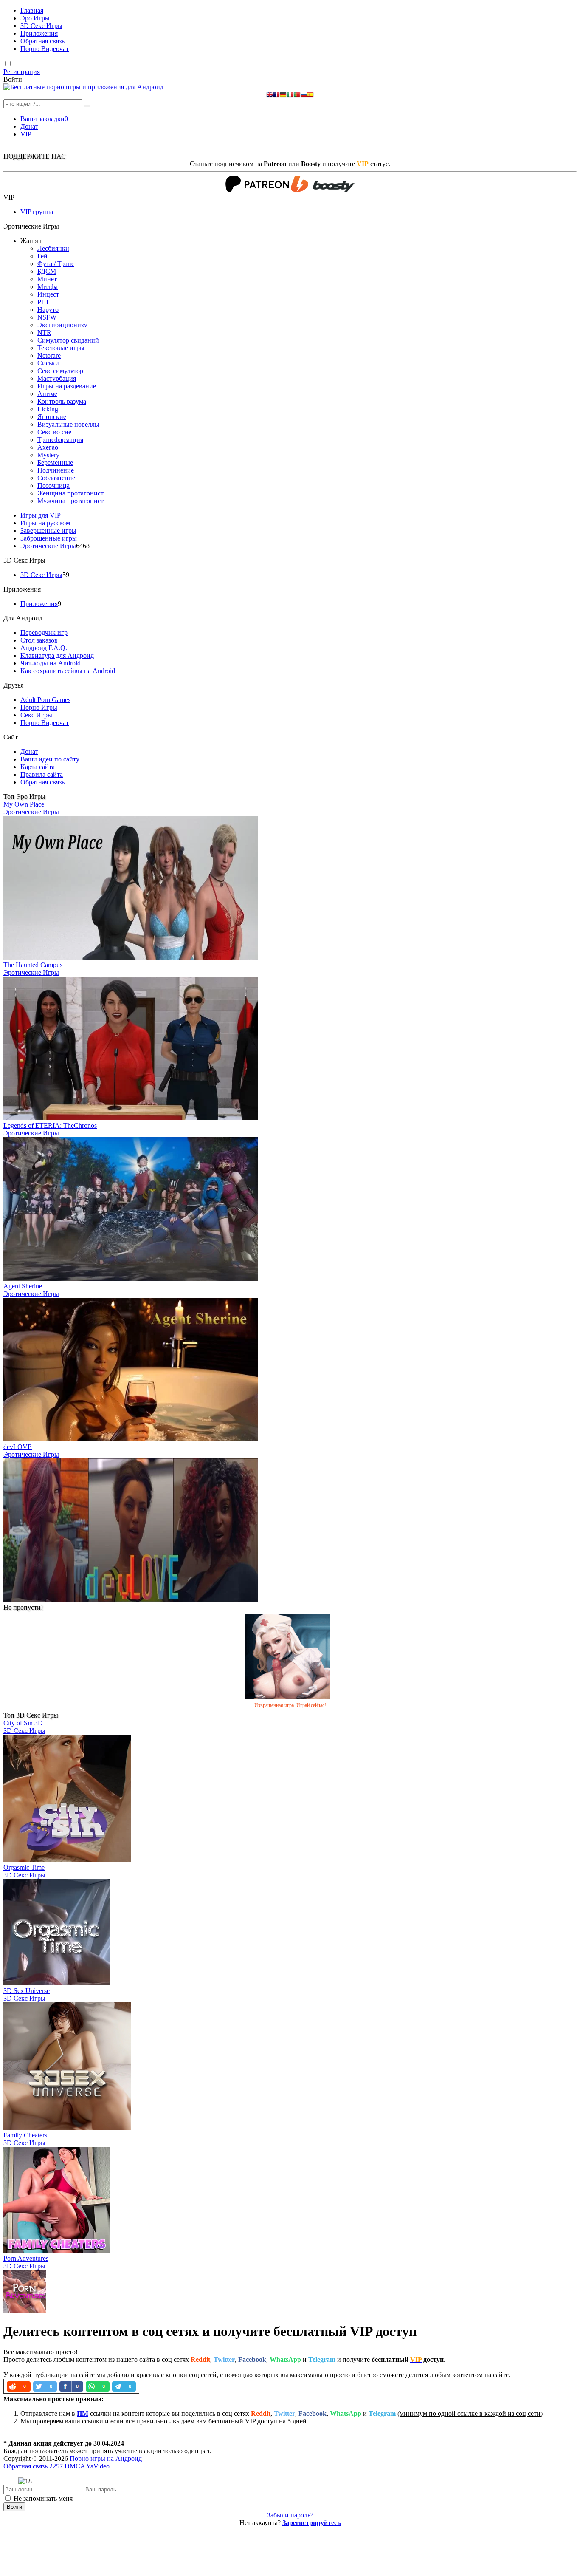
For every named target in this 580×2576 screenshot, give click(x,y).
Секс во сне (54, 432)
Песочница (53, 485)
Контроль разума (62, 401)
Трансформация (60, 440)
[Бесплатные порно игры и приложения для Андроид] (83, 87)
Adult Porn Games (45, 700)
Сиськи (48, 363)
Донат (29, 126)
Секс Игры (36, 715)
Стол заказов (39, 640)
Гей (42, 256)
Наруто (48, 310)
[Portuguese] (297, 95)
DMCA (75, 2466)
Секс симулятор (60, 371)
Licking (48, 409)
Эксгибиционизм (63, 325)
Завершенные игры (48, 531)
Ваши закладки (44, 119)
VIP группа (37, 212)
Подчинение (56, 470)
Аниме (47, 394)
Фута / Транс (56, 264)
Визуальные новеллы (68, 424)
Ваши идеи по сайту (50, 759)
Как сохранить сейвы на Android (68, 671)
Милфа (48, 287)
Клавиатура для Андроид (57, 655)
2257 (56, 2466)
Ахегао (48, 447)
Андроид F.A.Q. (44, 648)
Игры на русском (45, 523)
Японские (52, 417)
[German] (283, 95)
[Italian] (290, 95)
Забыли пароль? (290, 2515)
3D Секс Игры (41, 26)
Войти (14, 2507)
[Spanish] (310, 95)
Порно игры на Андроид (106, 2459)
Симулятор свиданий (68, 340)
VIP (26, 134)
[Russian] (304, 95)
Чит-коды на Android (51, 663)
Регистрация (22, 72)
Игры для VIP (41, 515)
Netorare (49, 355)
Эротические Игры (48, 546)
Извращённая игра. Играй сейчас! (290, 1705)
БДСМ (47, 271)
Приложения (39, 33)
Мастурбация (57, 378)
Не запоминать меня (43, 2498)
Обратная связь (42, 41)
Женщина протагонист (70, 493)
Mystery (48, 455)
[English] (270, 95)
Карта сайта (38, 767)
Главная (32, 10)
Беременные (55, 463)
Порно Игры (39, 707)
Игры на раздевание (67, 386)
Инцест (48, 294)
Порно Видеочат (45, 49)
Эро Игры (35, 18)
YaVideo (98, 2466)
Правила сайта (42, 774)
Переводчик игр (44, 633)
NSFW (47, 317)
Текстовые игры (61, 348)
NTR (44, 333)
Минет (47, 279)
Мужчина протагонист (70, 501)
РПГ (44, 302)
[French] (276, 95)
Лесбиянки (53, 248)
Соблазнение (56, 478)
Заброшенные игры (49, 538)
